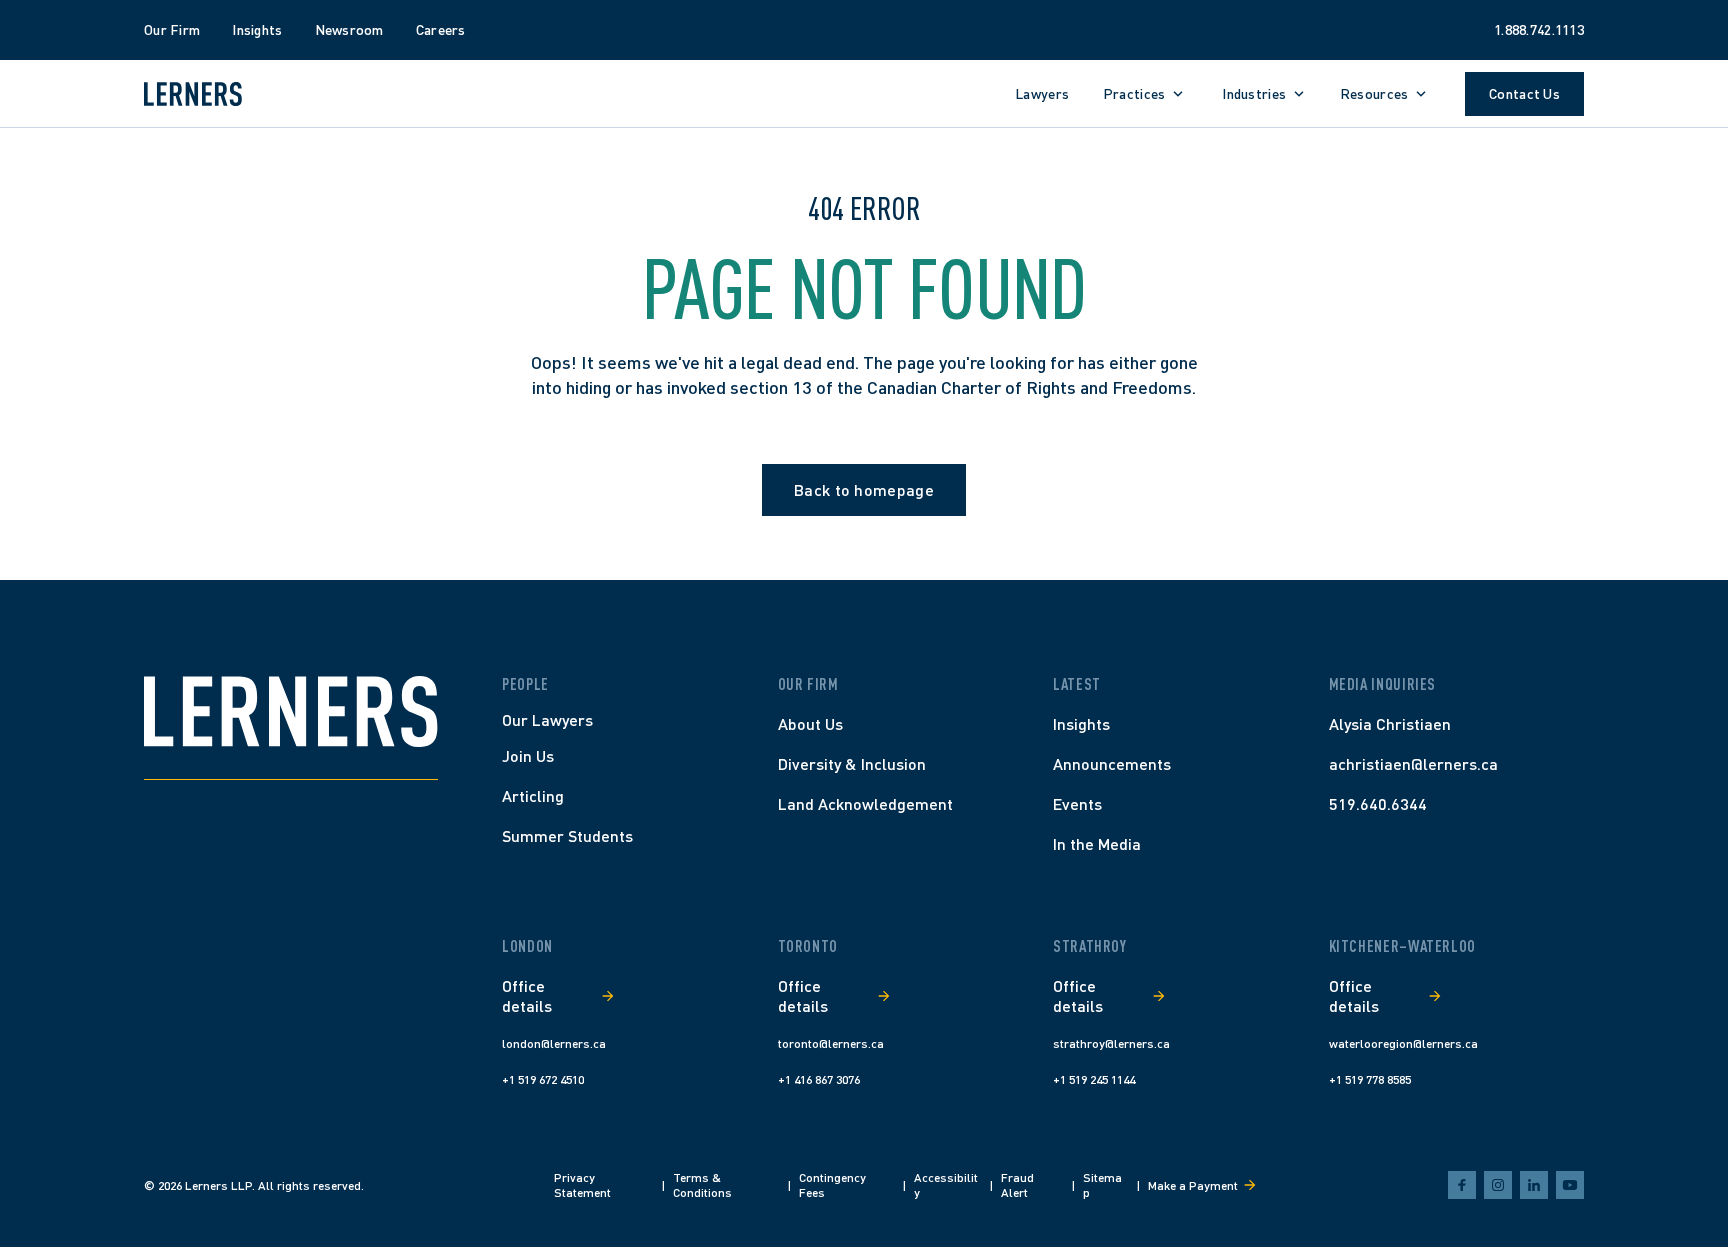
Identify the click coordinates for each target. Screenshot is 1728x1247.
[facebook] (1462, 1185)
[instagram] (1498, 1185)
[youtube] (1570, 1185)
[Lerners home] (193, 94)
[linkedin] (1534, 1185)
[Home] (291, 711)
